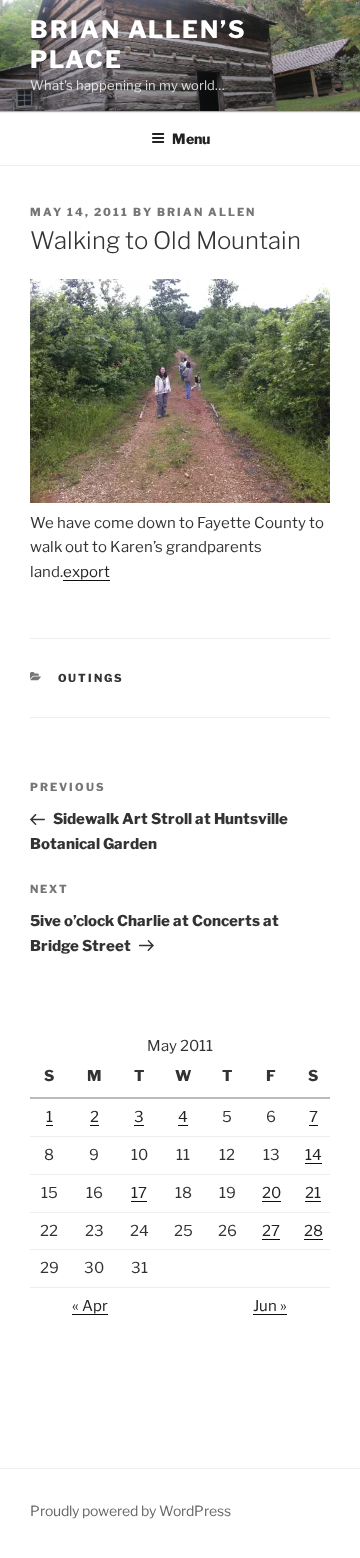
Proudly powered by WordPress (130, 1510)
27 (271, 1231)
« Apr (90, 1306)
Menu (191, 138)
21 (313, 1193)
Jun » (270, 1306)
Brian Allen (206, 212)
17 (139, 1193)
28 (313, 1231)
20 (271, 1193)
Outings (91, 678)
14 (313, 1155)
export (86, 572)
